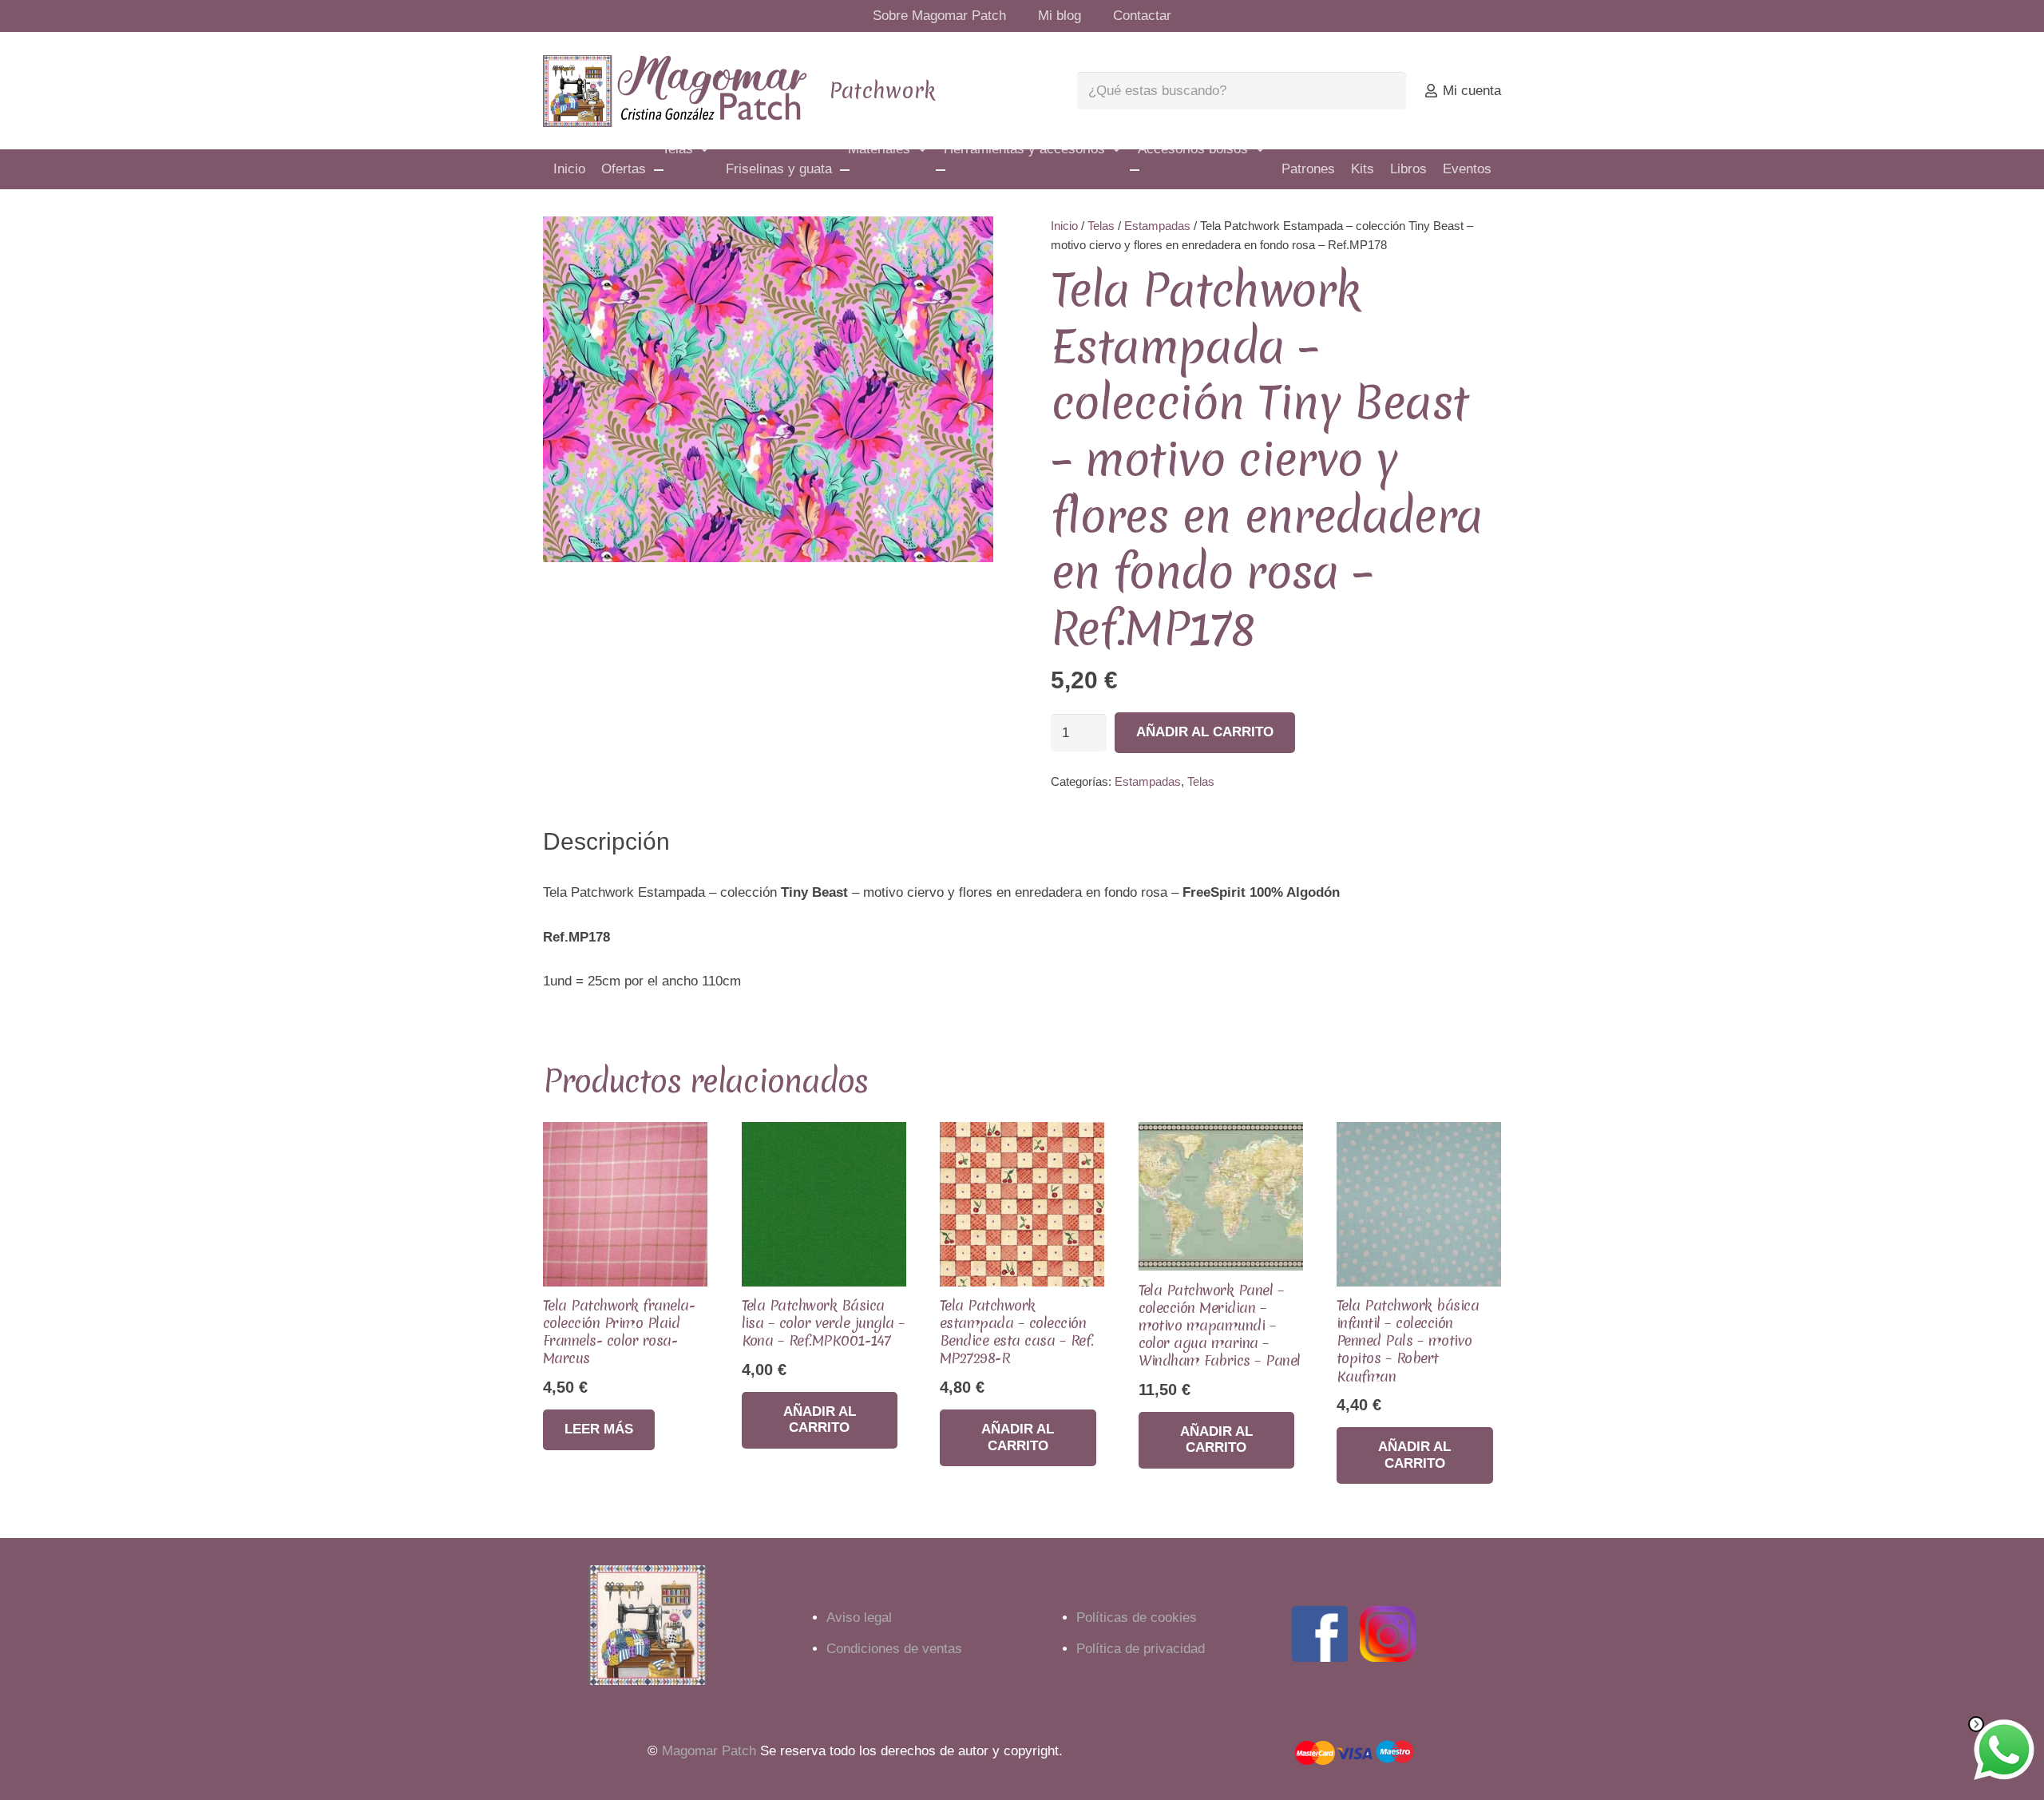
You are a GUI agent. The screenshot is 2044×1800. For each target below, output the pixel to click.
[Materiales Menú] (845, 170)
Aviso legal (859, 1618)
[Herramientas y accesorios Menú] (941, 170)
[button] (966, 244)
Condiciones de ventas (894, 1649)
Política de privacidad (1141, 1649)
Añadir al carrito (1205, 732)
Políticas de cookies (1137, 1618)
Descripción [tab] (606, 841)
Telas (1101, 226)
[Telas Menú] (659, 170)
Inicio (1064, 226)
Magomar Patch (709, 1751)
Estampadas (1157, 226)
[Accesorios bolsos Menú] (1135, 170)
